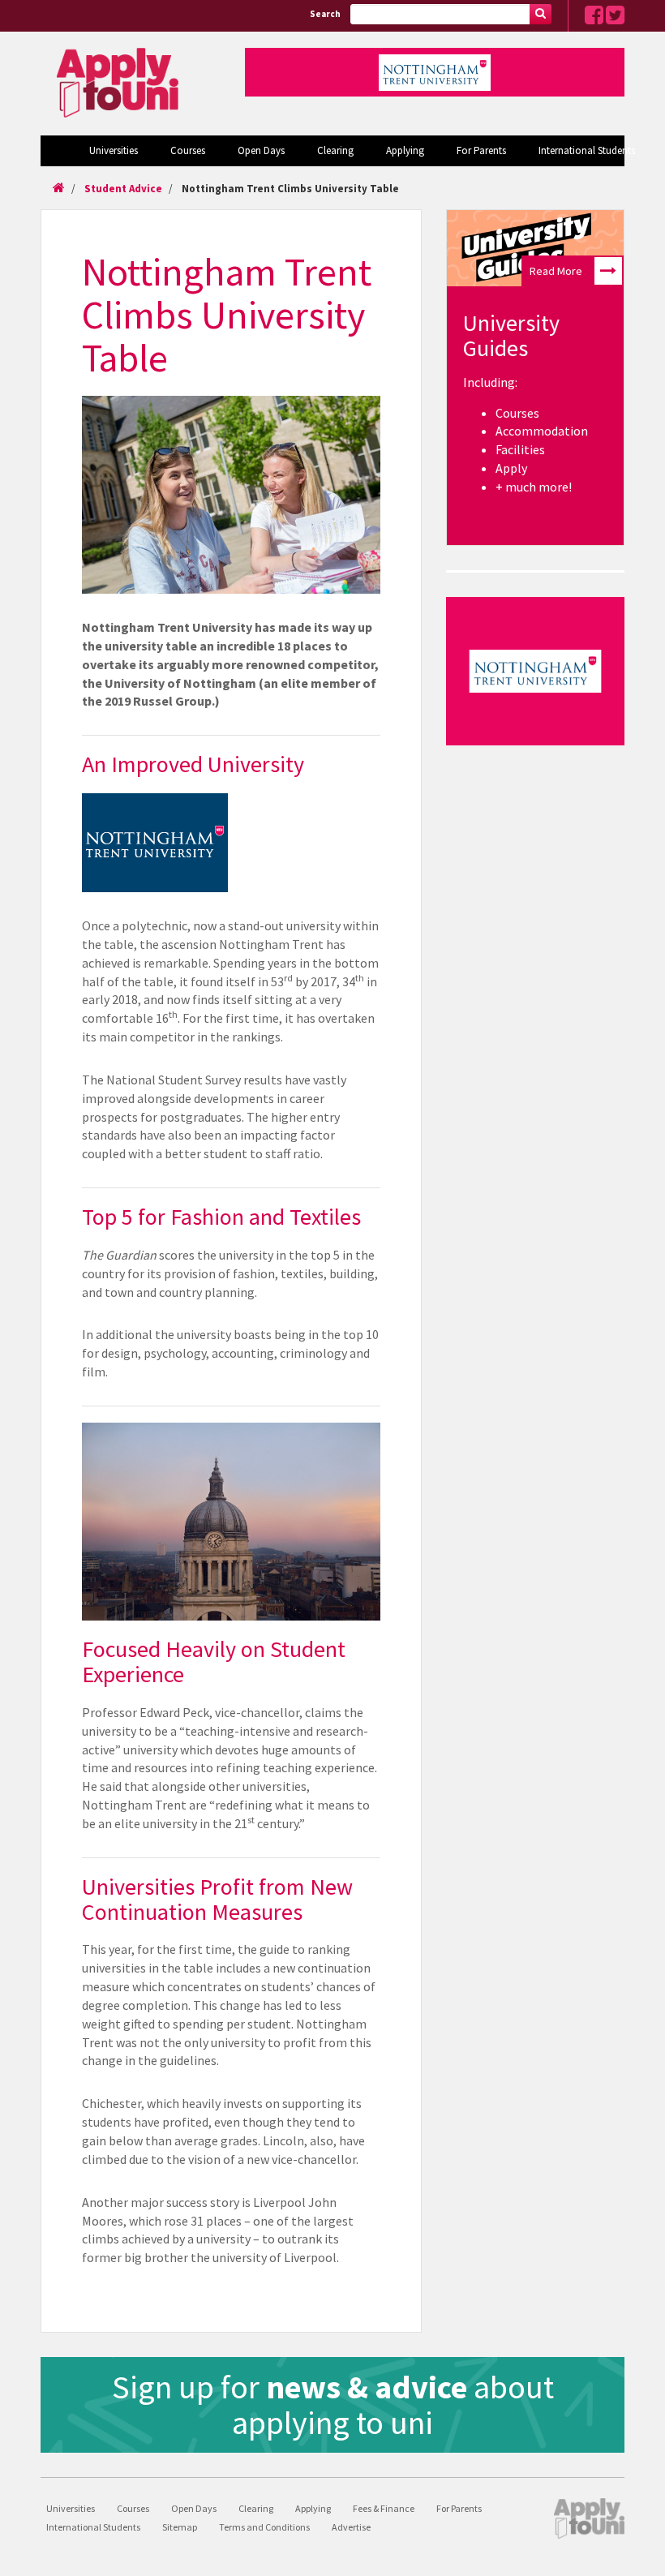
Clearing (335, 150)
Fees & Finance (384, 2508)
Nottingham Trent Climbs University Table (290, 189)
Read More (556, 271)
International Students (587, 150)
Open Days (261, 150)
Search (325, 14)
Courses (188, 150)
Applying (405, 150)
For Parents (481, 150)
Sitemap (180, 2527)
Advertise (351, 2527)
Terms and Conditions (264, 2527)
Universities (114, 150)
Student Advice (123, 189)
